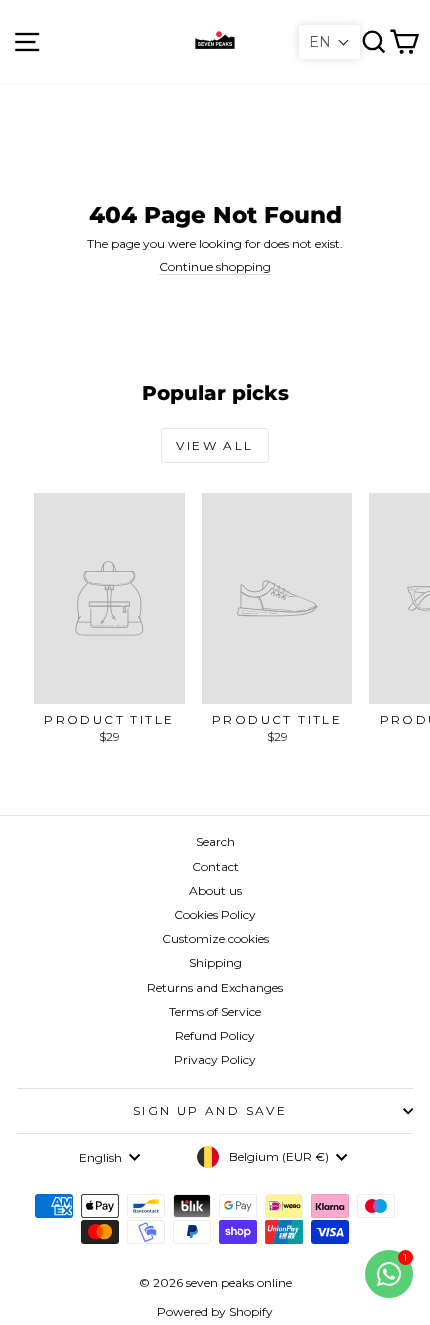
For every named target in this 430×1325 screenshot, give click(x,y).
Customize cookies (215, 938)
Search (215, 841)
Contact (215, 866)
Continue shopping (215, 266)
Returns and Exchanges (215, 987)
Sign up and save (210, 1110)
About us (215, 890)
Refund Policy (215, 1035)
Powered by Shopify (215, 1311)
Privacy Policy (215, 1059)
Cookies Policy (215, 914)
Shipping (215, 962)
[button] (329, 42)
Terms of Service (215, 1011)
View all (214, 445)
